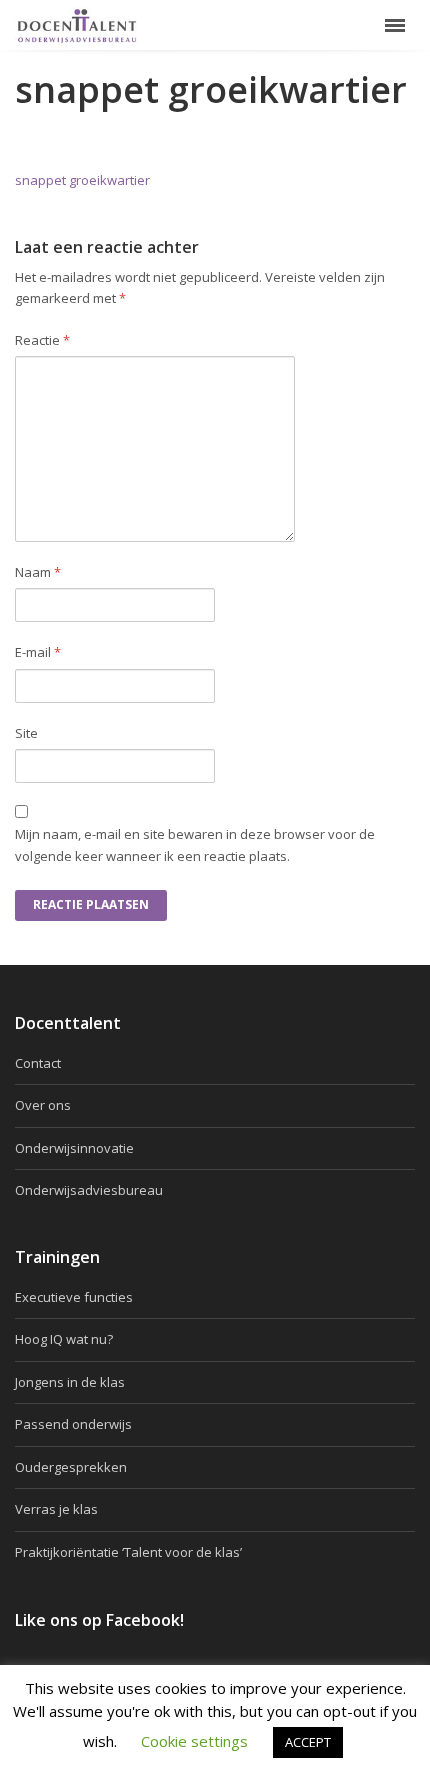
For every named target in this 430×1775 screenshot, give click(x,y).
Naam (38, 572)
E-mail (38, 652)
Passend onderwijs (73, 1424)
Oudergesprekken (71, 1467)
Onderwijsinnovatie (74, 1148)
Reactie (42, 340)
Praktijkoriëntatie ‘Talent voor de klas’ (128, 1552)
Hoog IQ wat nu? (64, 1339)
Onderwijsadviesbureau (89, 1190)
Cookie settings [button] (194, 1741)
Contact (38, 1063)
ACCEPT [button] (308, 1742)
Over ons (43, 1105)
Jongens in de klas (70, 1382)
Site (26, 733)
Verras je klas (56, 1509)
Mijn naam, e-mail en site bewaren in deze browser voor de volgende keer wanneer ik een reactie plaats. (195, 844)
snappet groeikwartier (82, 180)
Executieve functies (74, 1297)
